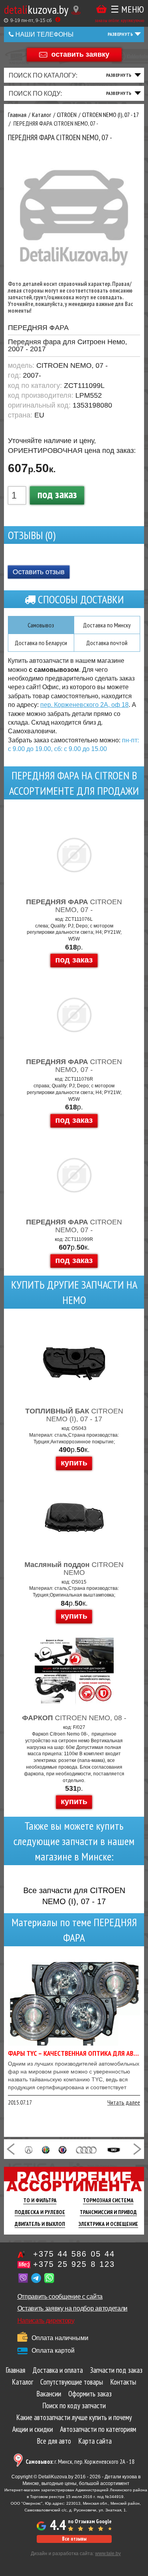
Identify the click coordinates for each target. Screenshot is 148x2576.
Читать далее (124, 2102)
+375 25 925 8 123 (74, 2264)
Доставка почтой (107, 643)
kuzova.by (36, 9)
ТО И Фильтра (40, 2200)
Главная (15, 2370)
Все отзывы (74, 2539)
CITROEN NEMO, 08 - (74, 1718)
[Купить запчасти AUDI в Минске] (87, 2149)
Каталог (22, 2382)
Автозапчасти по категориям (98, 2429)
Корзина (101, 9)
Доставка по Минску (107, 625)
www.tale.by (108, 2554)
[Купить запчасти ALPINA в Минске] (62, 2149)
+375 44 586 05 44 (74, 2254)
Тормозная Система (108, 2200)
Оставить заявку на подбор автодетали (72, 2308)
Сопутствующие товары (72, 2382)
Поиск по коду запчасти (74, 2405)
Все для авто (54, 2441)
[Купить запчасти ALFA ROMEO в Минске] (46, 2149)
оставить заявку (80, 54)
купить (74, 1463)
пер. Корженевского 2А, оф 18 (84, 705)
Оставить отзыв (39, 572)
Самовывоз (41, 625)
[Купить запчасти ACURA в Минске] (29, 2149)
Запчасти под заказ (116, 2370)
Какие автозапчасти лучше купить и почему (74, 2417)
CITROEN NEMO (74, 1569)
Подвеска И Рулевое (40, 2212)
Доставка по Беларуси (41, 643)
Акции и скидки (33, 2429)
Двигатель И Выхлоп (40, 2224)
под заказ (57, 494)
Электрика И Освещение (108, 2224)
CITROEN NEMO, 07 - (74, 906)
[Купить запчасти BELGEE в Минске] (114, 2149)
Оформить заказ (90, 2394)
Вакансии (49, 2394)
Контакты (123, 2382)
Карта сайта (95, 2441)
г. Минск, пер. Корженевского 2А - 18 (80, 2462)
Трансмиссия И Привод (108, 2212)
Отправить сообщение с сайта (60, 2297)
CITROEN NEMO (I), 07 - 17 (74, 1415)
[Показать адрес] (76, 10)
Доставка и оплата (58, 2370)
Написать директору (46, 2321)
